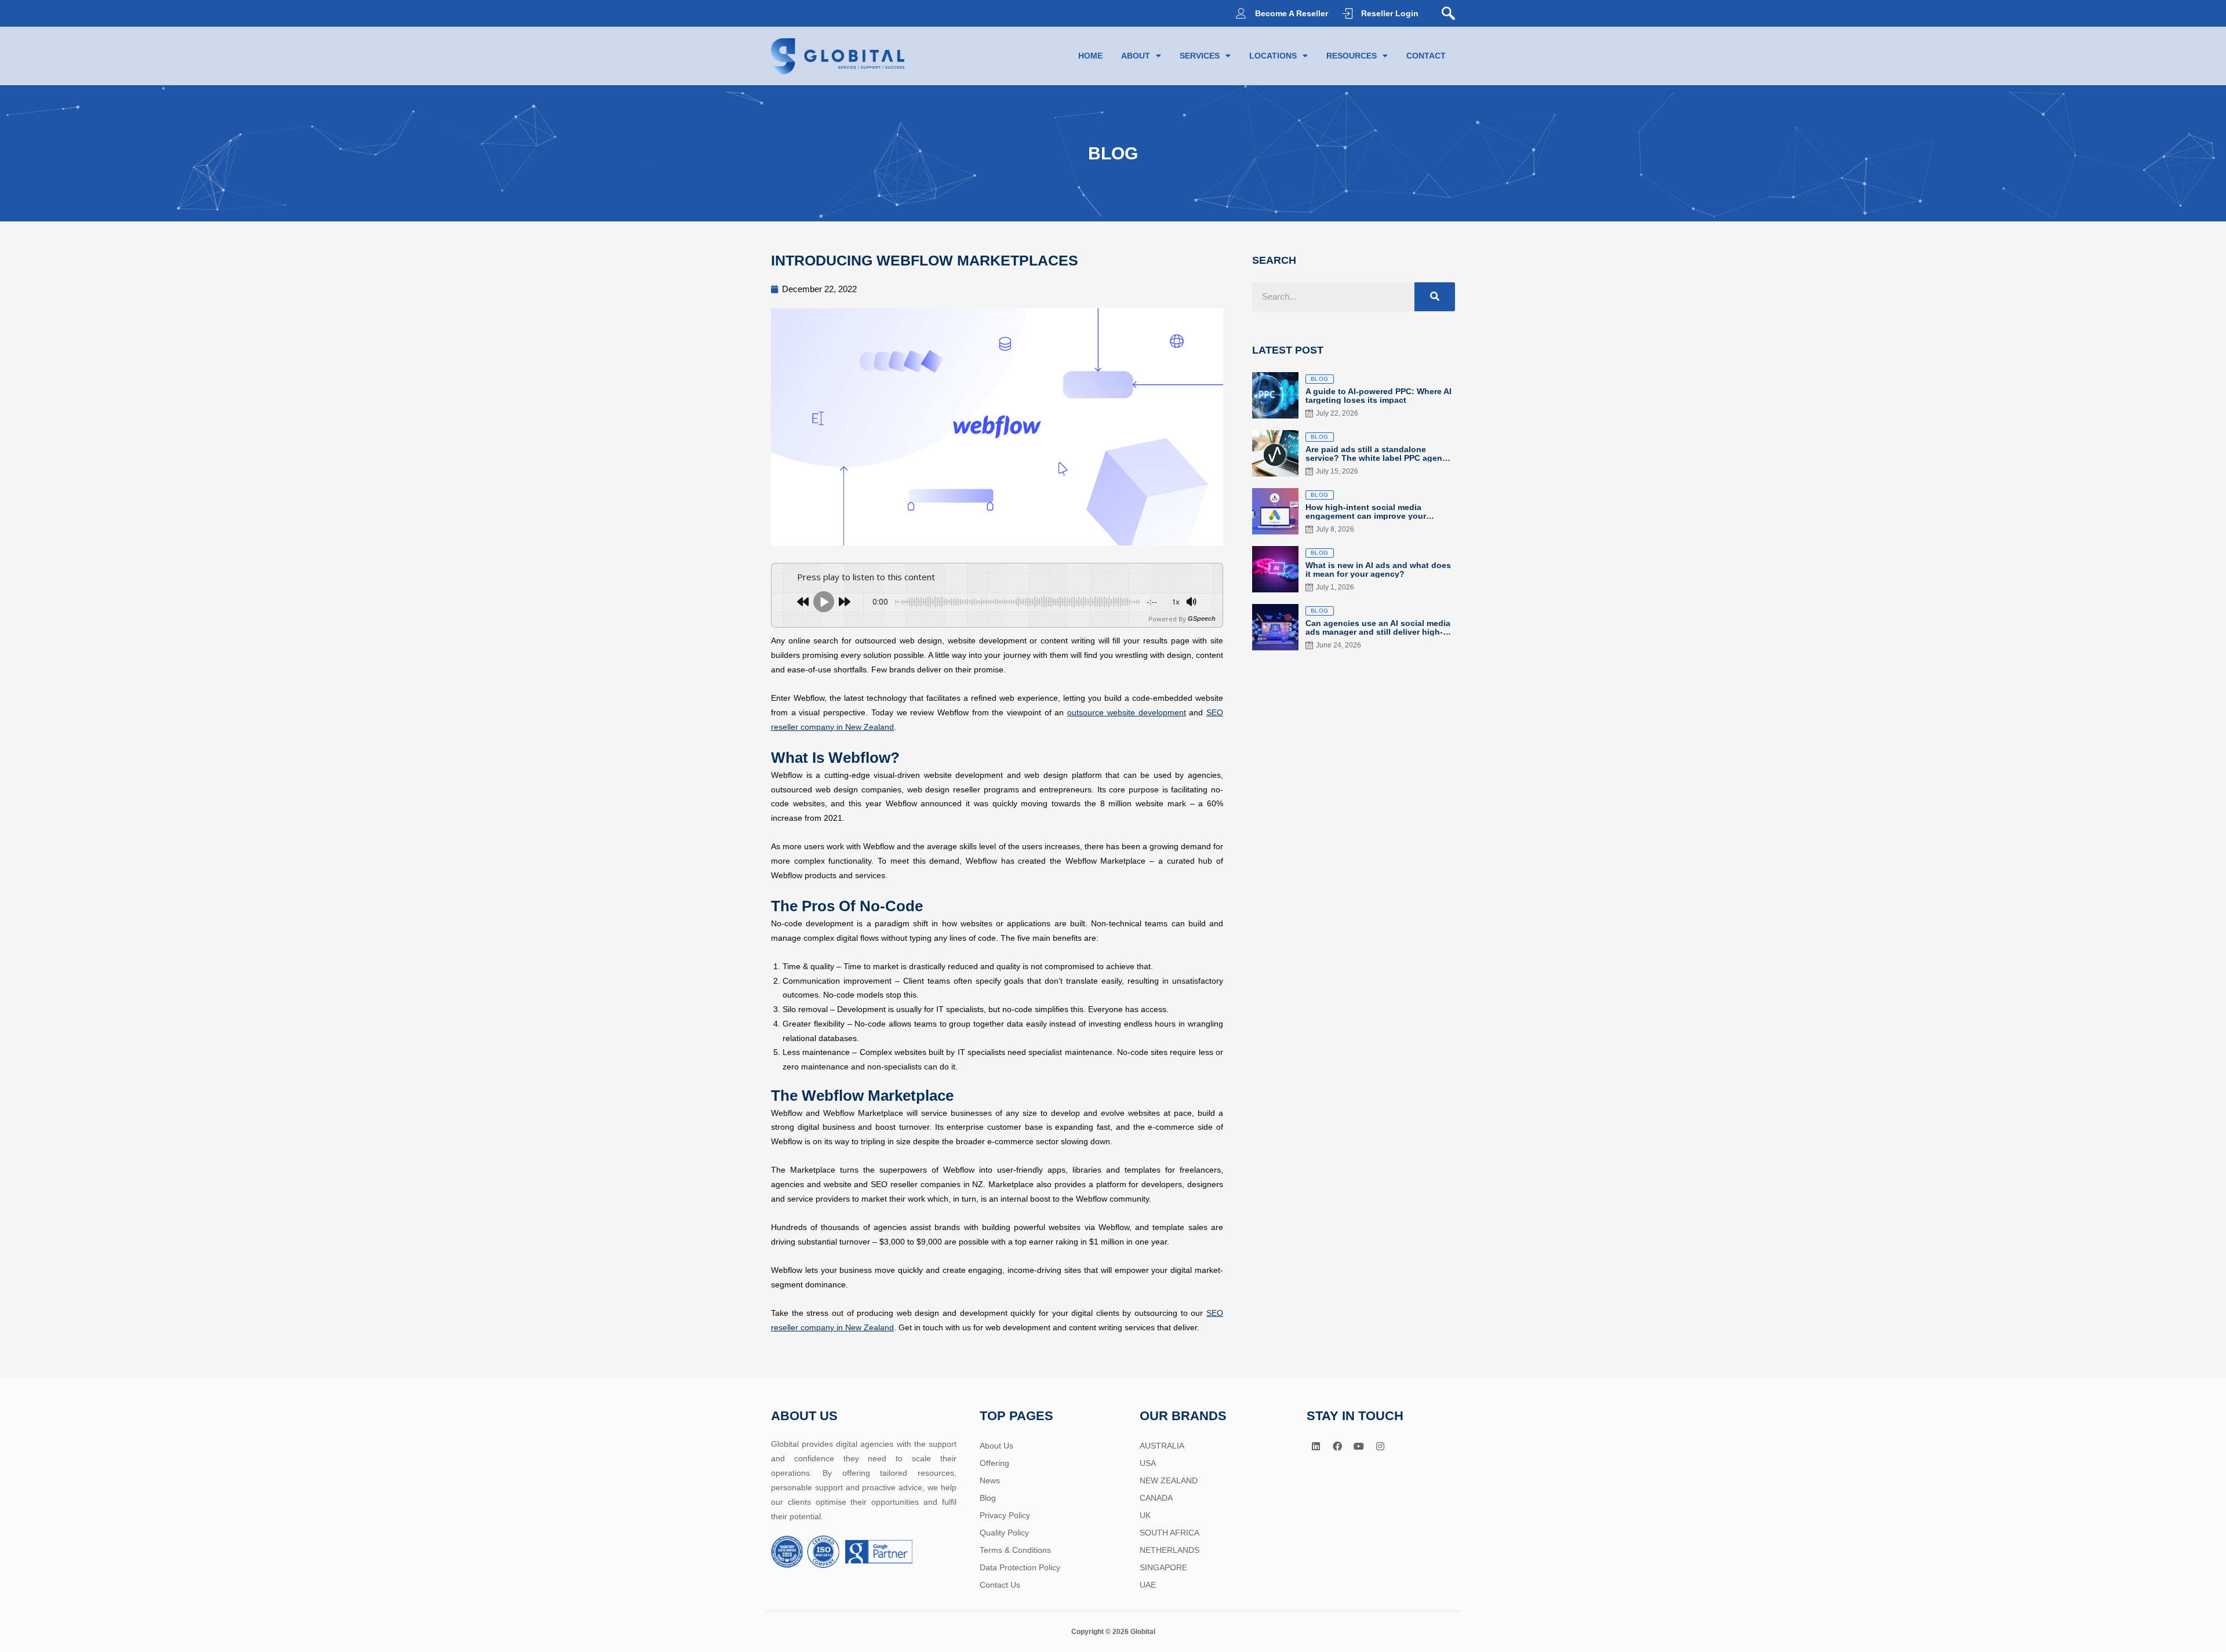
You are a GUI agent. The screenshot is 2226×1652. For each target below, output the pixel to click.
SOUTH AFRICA (1170, 1533)
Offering (994, 1463)
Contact (1426, 56)
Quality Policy (1004, 1533)
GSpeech (1202, 619)
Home (1090, 56)
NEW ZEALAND (1169, 1480)
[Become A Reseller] (1241, 13)
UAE (1148, 1585)
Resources (1352, 56)
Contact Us (1000, 1585)
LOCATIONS (1273, 56)
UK (1145, 1515)
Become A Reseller (1292, 13)
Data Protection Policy (1020, 1567)
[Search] (1435, 297)
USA (1148, 1463)
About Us (996, 1446)
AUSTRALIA (1162, 1446)
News (990, 1480)
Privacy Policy (1005, 1515)
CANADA (1156, 1498)
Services (1200, 56)
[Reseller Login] (1347, 13)
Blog (988, 1498)
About (1136, 56)
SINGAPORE (1163, 1567)
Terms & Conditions (1015, 1550)
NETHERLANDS (1170, 1550)
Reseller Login (1390, 13)
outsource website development (1126, 712)
